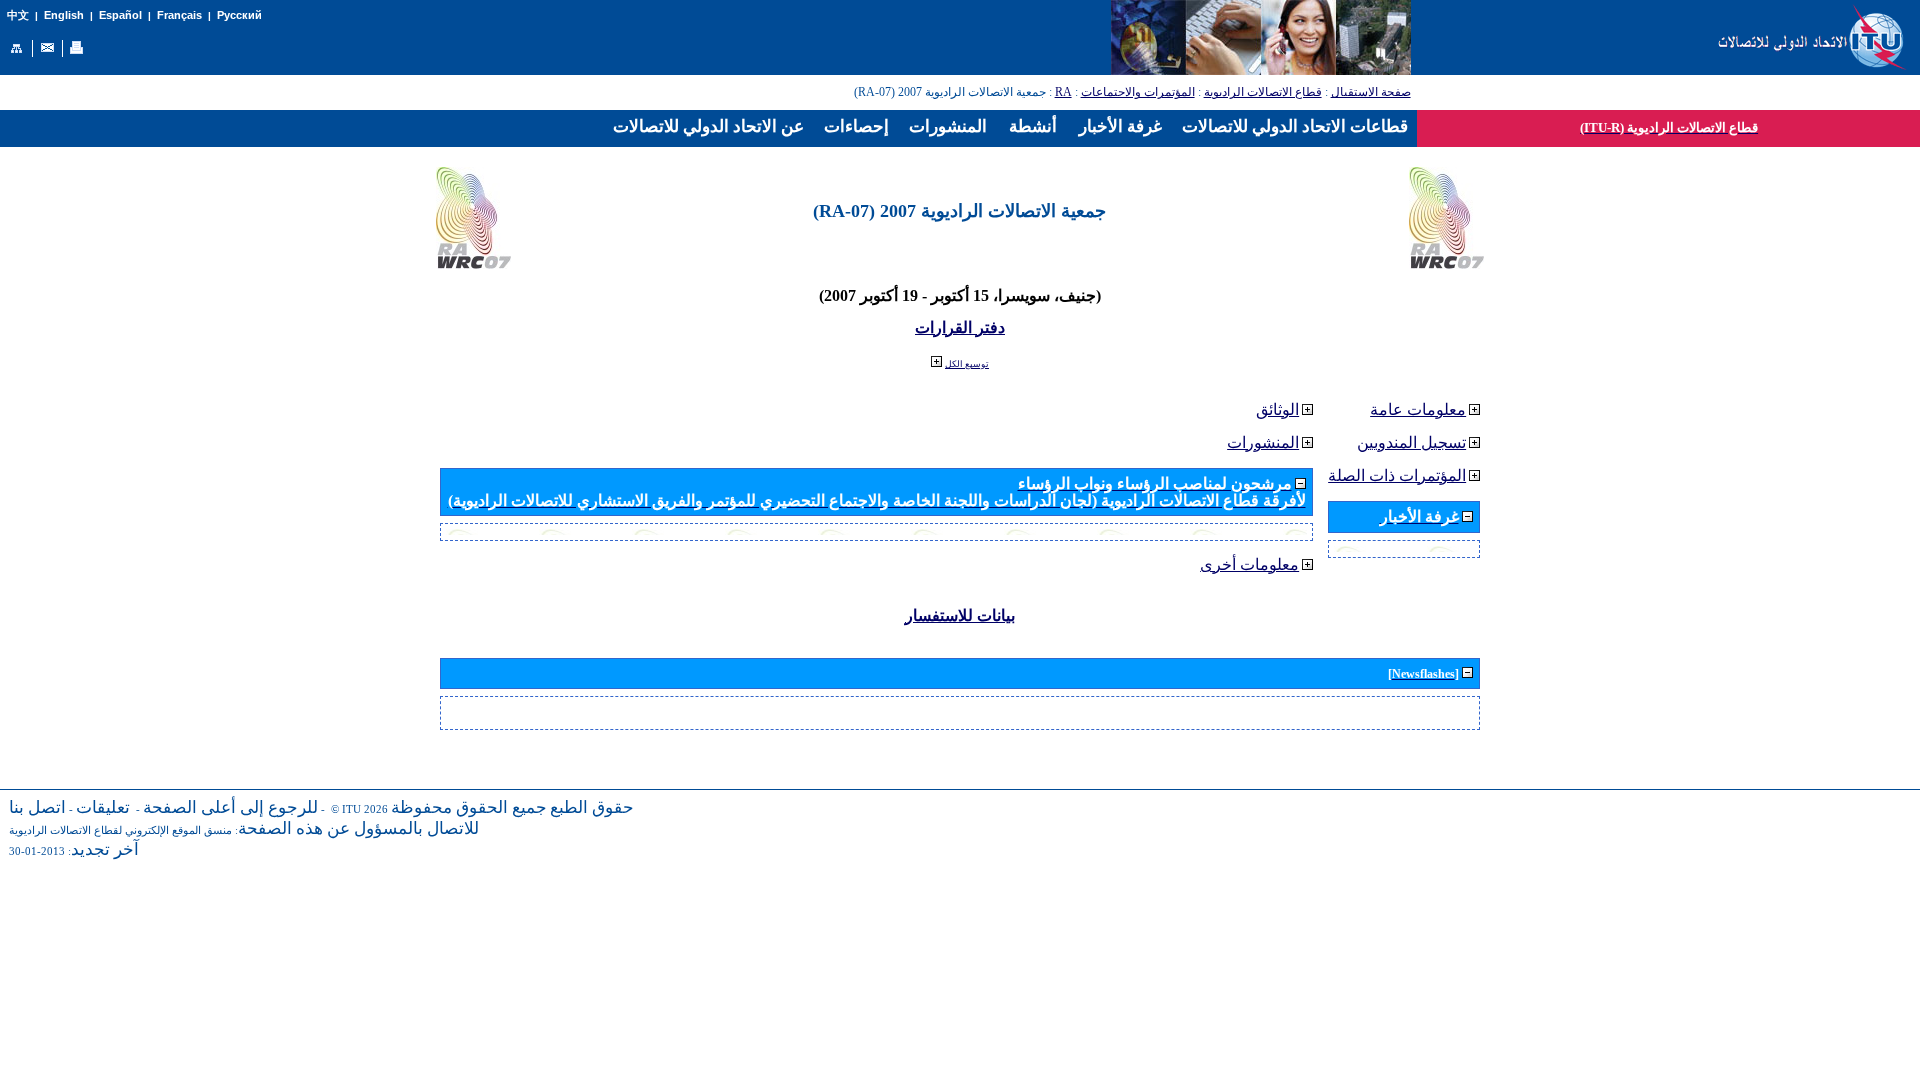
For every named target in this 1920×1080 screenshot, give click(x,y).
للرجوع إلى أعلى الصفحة (230, 807)
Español (120, 15)
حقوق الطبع (592, 807)
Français (179, 15)
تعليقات (103, 807)
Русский (239, 15)
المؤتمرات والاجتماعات (1138, 92)
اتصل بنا (37, 807)
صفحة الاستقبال (1371, 92)
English (64, 15)
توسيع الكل (967, 364)
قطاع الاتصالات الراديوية (1263, 92)
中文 (18, 15)
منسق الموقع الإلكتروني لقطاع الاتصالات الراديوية (120, 830)
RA (1063, 92)
